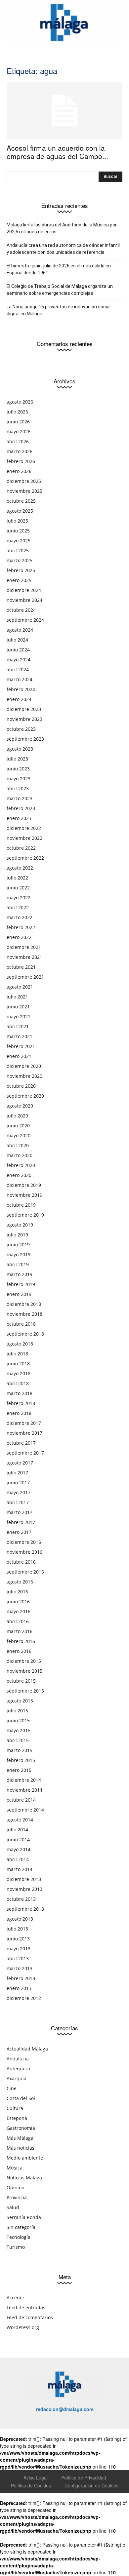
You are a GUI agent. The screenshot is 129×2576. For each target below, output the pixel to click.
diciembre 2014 (24, 1780)
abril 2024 (18, 669)
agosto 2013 (20, 1919)
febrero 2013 (21, 1978)
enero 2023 (19, 818)
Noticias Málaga (24, 2178)
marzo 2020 (20, 1155)
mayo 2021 (19, 1016)
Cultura (15, 2108)
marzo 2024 (20, 679)
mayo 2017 (19, 1492)
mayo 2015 (19, 1730)
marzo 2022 (20, 917)
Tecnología (19, 2237)
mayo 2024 (19, 660)
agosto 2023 (20, 749)
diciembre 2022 (24, 828)
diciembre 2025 (24, 481)
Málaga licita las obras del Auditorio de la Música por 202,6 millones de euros (62, 228)
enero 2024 (19, 699)
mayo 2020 (19, 1135)
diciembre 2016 (24, 1542)
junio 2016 (18, 1601)
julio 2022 (17, 878)
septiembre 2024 (25, 620)
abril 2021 (18, 1026)
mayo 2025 (19, 541)
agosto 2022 (20, 868)
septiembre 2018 (25, 1334)
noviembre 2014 (24, 1790)
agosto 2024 (20, 630)
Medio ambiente (25, 2158)
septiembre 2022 (25, 858)
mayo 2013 (19, 1949)
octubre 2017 (21, 1443)
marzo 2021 (20, 1036)
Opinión (16, 2187)
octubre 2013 (21, 1899)
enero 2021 (19, 1056)
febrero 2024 (21, 689)
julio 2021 (17, 997)
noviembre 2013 (24, 1889)
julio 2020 (17, 1116)
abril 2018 (18, 1383)
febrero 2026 (21, 461)
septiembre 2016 (25, 1572)
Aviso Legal (36, 2478)
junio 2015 (18, 1720)
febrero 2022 (21, 927)
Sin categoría (21, 2227)
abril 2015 (18, 1740)
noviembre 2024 (24, 600)
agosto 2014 (20, 1820)
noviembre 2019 (24, 1195)
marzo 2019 (20, 1274)
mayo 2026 (19, 431)
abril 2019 (18, 1264)
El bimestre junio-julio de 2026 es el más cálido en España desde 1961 (59, 269)
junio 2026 (18, 422)
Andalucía (18, 2059)
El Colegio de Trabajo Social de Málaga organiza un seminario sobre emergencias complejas (60, 290)
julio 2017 (17, 1473)
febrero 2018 (21, 1403)
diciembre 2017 (24, 1423)
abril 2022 (18, 907)
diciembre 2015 (24, 1661)
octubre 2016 (21, 1562)
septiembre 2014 (25, 1810)
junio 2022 (18, 888)
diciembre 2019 (24, 1185)
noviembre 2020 (24, 1076)
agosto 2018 (20, 1344)
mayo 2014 (19, 1849)
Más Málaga (20, 2138)
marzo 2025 (20, 560)
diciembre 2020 (24, 1066)
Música (15, 2168)
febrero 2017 (21, 1522)
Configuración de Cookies (91, 2485)
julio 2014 (17, 1830)
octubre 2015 (21, 1681)
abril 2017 (18, 1502)
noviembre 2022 (24, 838)
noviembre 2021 (24, 957)
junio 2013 (18, 1939)
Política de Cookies (31, 2485)
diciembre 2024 (24, 590)
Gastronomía (21, 2128)
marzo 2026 (20, 451)
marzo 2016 (20, 1631)
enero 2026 (19, 471)
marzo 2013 (20, 1968)
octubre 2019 (21, 1205)
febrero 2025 (21, 570)
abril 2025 (18, 550)
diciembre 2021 (24, 947)
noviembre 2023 (24, 719)
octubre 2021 (21, 967)
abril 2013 (18, 1958)
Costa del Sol (21, 2098)
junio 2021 (18, 1007)
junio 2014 (18, 1839)
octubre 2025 (21, 501)
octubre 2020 (21, 1086)
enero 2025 (19, 580)
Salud (13, 2207)
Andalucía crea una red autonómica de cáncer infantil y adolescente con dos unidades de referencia (63, 249)
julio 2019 (17, 1235)
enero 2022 (19, 937)
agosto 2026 (20, 402)
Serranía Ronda (24, 2217)
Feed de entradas (26, 2307)
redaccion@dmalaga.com (65, 2409)
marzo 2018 (20, 1393)
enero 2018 (19, 1413)
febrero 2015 (21, 1760)
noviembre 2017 (24, 1433)
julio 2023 (17, 759)
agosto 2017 (20, 1463)
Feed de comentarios (30, 2317)
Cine (12, 2088)
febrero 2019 (21, 1284)
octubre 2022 (21, 848)
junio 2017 (18, 1483)
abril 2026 (18, 441)
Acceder (16, 2298)
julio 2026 (17, 412)
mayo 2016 (19, 1611)
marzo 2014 (20, 1869)
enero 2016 (19, 1651)
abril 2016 (18, 1621)
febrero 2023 (21, 808)
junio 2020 (18, 1126)
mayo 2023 (19, 779)
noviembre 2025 (24, 491)
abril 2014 (18, 1859)
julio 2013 (17, 1929)
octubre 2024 (21, 610)
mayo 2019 (19, 1254)
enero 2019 (19, 1294)
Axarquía (17, 2078)
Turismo (16, 2247)
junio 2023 (18, 769)
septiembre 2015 (25, 1691)
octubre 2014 (21, 1800)
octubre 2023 (21, 729)
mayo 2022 (19, 898)
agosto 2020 (20, 1106)
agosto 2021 (20, 987)
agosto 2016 (20, 1582)
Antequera (18, 2069)
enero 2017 (19, 1532)
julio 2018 (17, 1354)
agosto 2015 (20, 1701)
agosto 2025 (20, 511)
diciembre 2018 (24, 1304)
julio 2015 (17, 1711)
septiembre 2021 (25, 977)
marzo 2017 (20, 1512)
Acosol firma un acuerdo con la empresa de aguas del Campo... (57, 152)
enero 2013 (19, 1988)
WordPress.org (23, 2327)
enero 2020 (19, 1175)
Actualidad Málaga (27, 2049)
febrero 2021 (21, 1046)
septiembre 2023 (25, 739)
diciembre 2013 (24, 1879)
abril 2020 (18, 1145)
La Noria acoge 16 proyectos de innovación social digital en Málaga (59, 310)
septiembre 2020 (25, 1096)
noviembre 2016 (24, 1552)
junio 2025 (18, 531)
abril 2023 (18, 788)
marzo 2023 (20, 798)
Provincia (17, 2197)
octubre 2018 (21, 1324)
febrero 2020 (21, 1165)
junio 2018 (18, 1364)
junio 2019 (18, 1245)
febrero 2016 (21, 1641)
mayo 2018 (19, 1373)
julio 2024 (17, 640)
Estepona (17, 2118)
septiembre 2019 (25, 1215)
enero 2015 (19, 1770)
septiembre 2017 (25, 1453)
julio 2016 (17, 1592)
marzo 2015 (20, 1750)
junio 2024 (18, 650)
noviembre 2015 (24, 1671)
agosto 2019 (20, 1225)
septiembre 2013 (25, 1909)
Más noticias (21, 2148)
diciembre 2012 (24, 1998)
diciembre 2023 (24, 709)
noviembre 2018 (24, 1314)
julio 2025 (17, 521)
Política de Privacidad (84, 2478)
